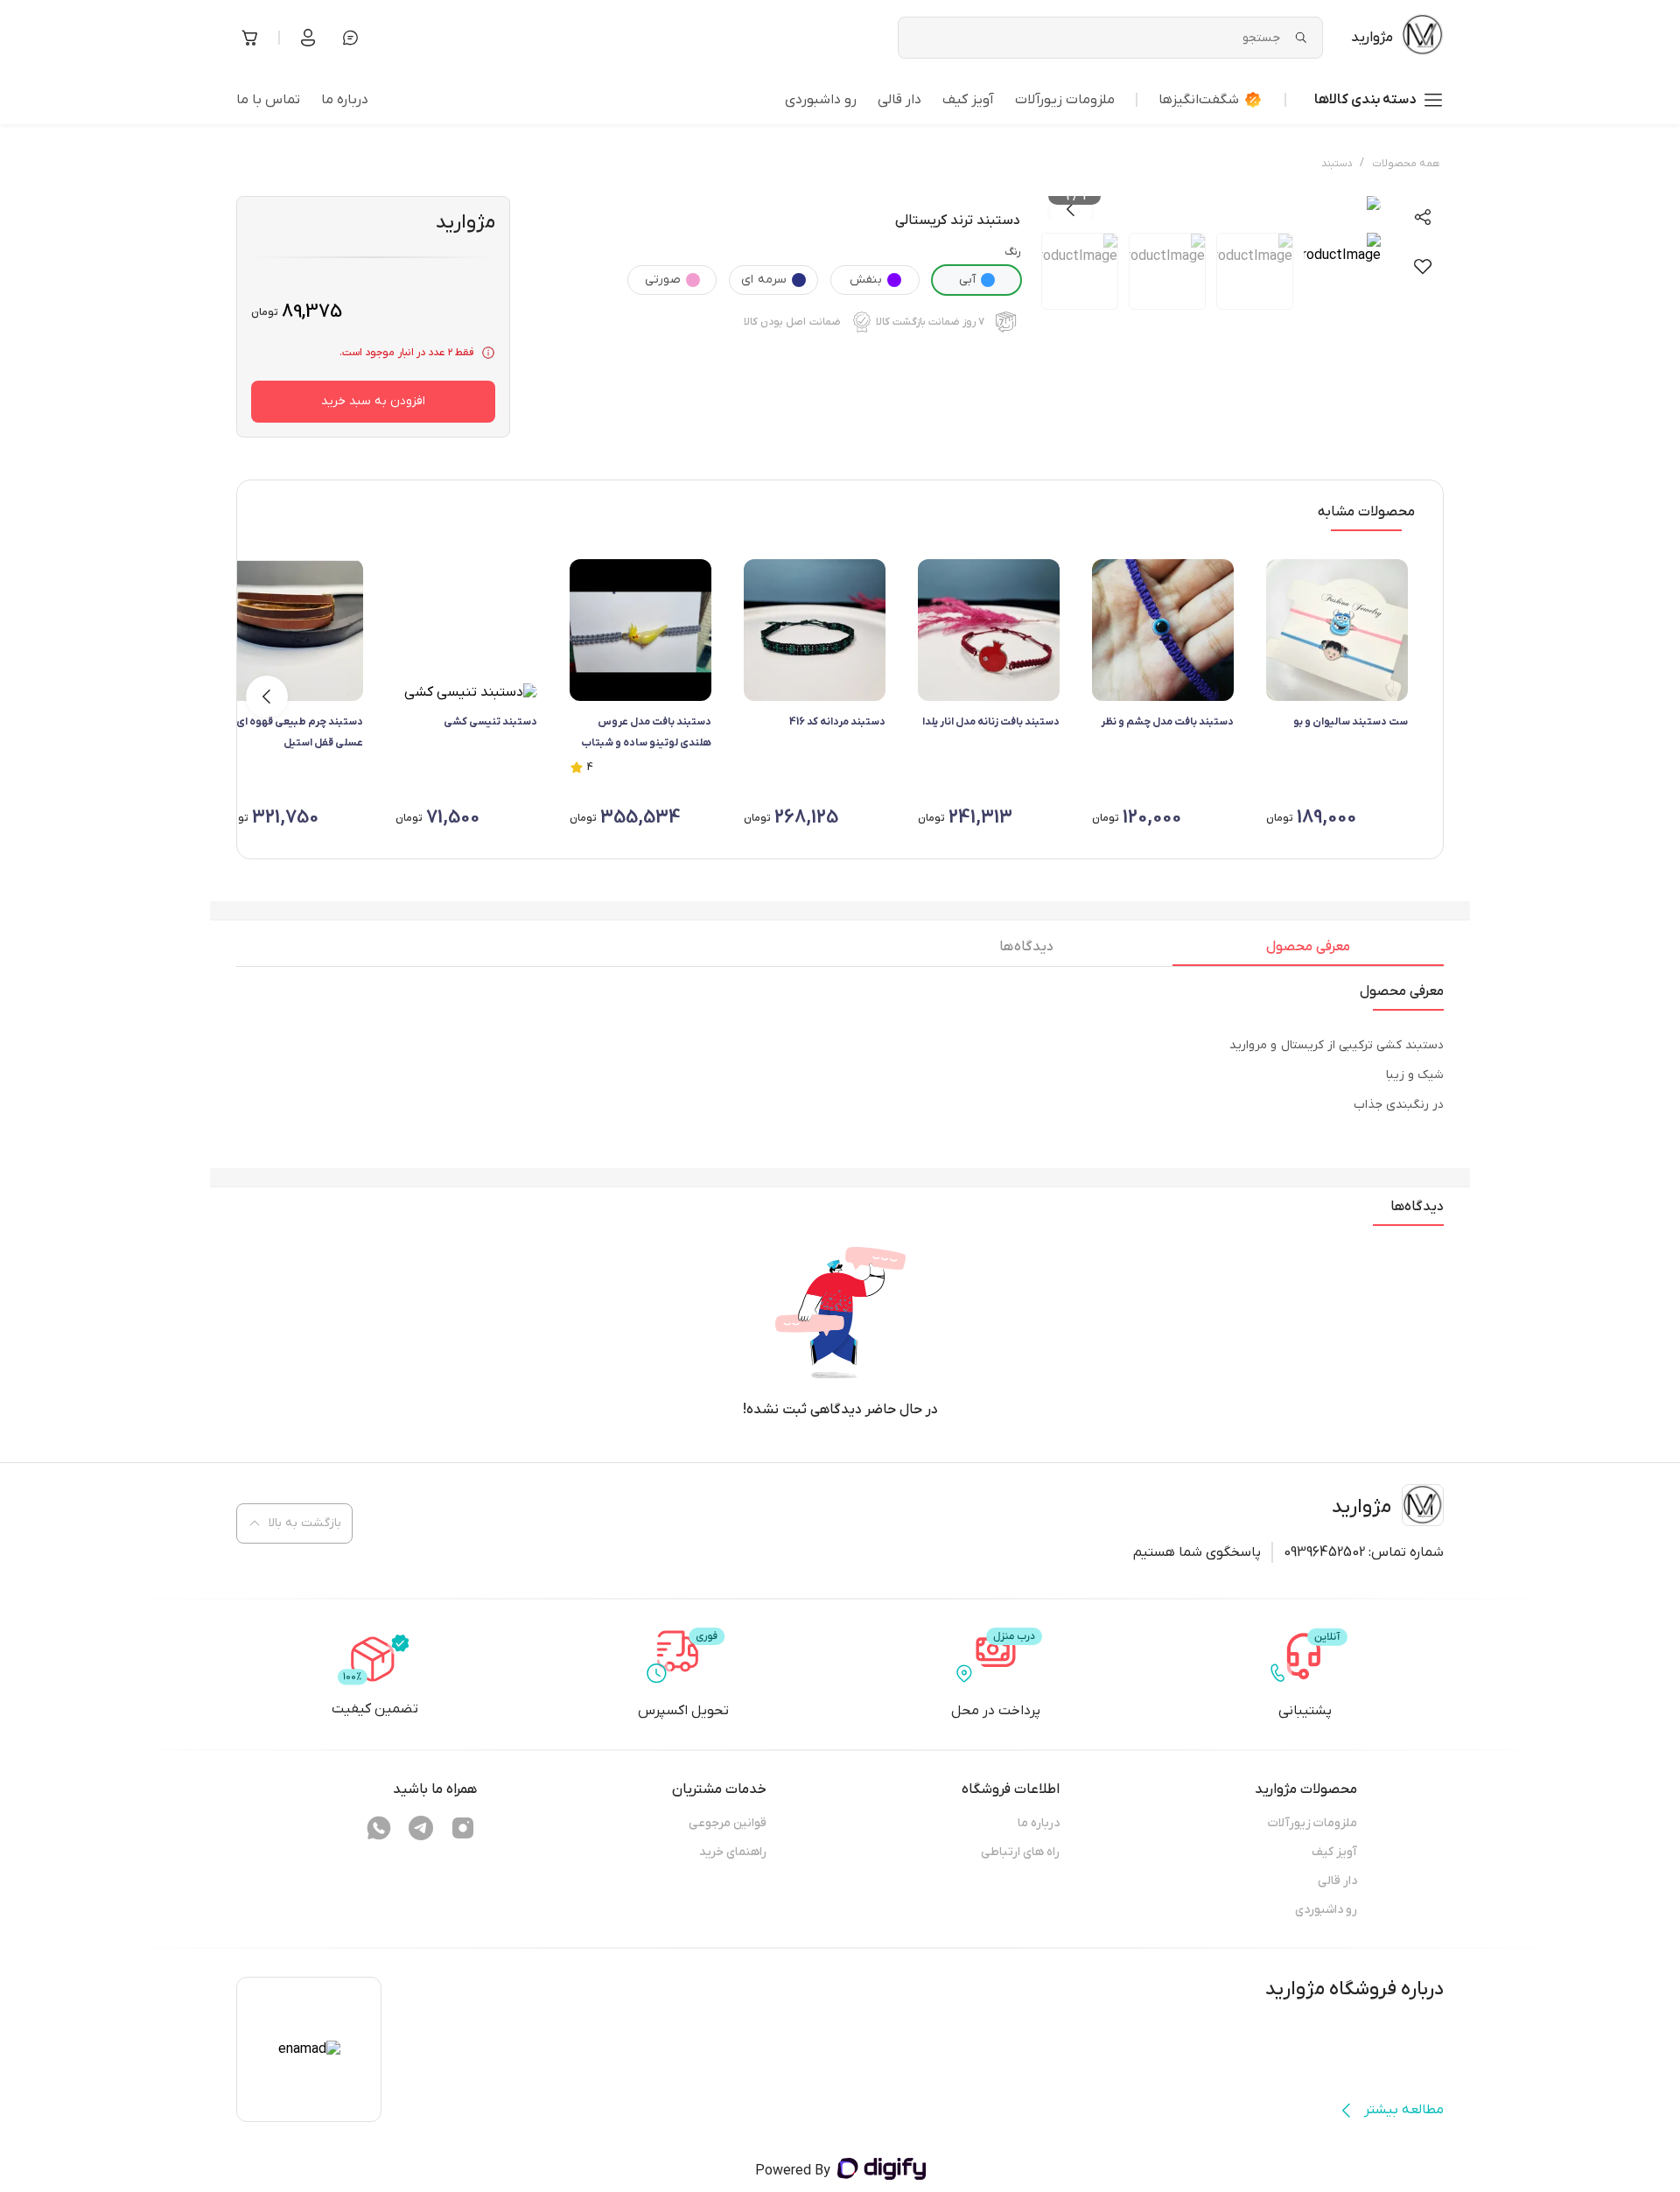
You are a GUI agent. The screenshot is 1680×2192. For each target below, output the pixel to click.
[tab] (1308, 951)
